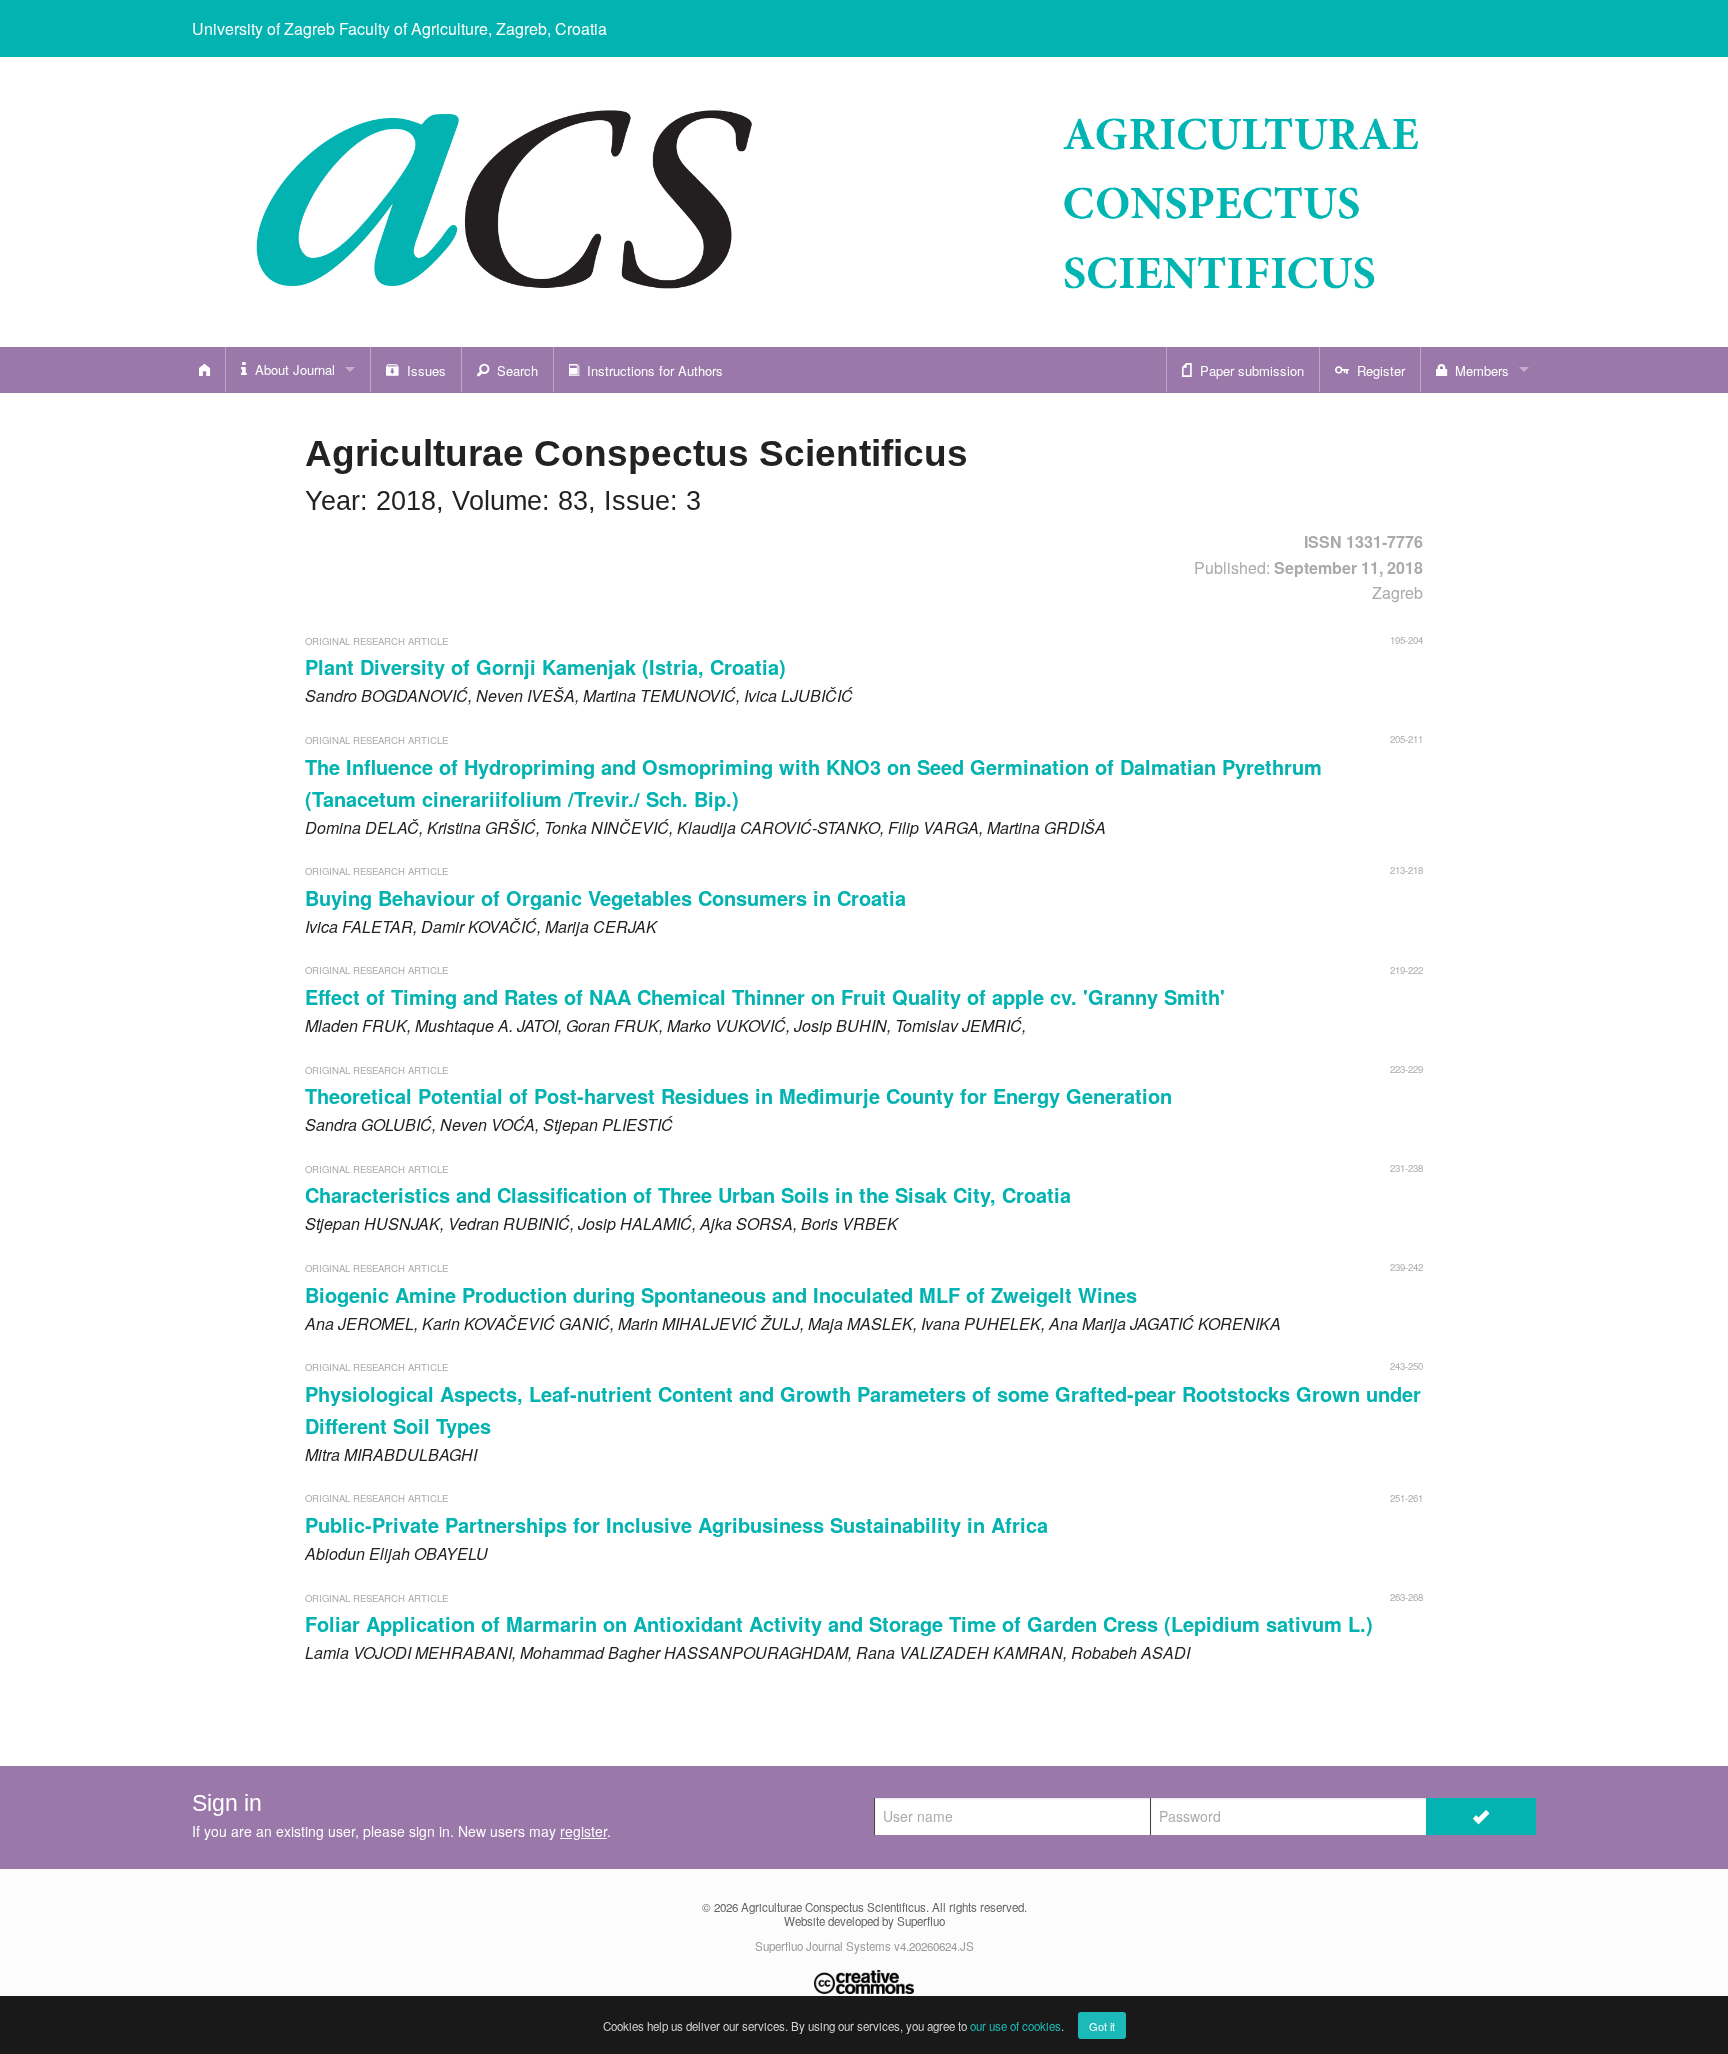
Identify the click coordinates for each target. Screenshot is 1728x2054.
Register (1377, 370)
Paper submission (1248, 370)
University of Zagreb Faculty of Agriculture (399, 28)
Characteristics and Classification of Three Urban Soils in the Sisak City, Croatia (688, 1194)
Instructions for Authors (651, 370)
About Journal (291, 369)
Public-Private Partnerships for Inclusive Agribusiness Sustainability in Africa (676, 1524)
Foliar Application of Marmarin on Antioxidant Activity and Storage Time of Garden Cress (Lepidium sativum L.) (839, 1623)
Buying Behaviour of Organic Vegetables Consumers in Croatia (605, 897)
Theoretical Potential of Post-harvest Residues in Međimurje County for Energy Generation (738, 1095)
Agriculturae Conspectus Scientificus (833, 1907)
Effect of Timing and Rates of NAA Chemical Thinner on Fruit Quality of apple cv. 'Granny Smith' (765, 996)
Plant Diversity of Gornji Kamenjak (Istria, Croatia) (545, 666)
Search (513, 370)
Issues (422, 370)
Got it (1102, 2026)
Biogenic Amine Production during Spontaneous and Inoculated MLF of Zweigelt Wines (721, 1294)
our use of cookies (1015, 2026)
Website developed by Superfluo (864, 1921)
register (583, 1831)
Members (1478, 370)
